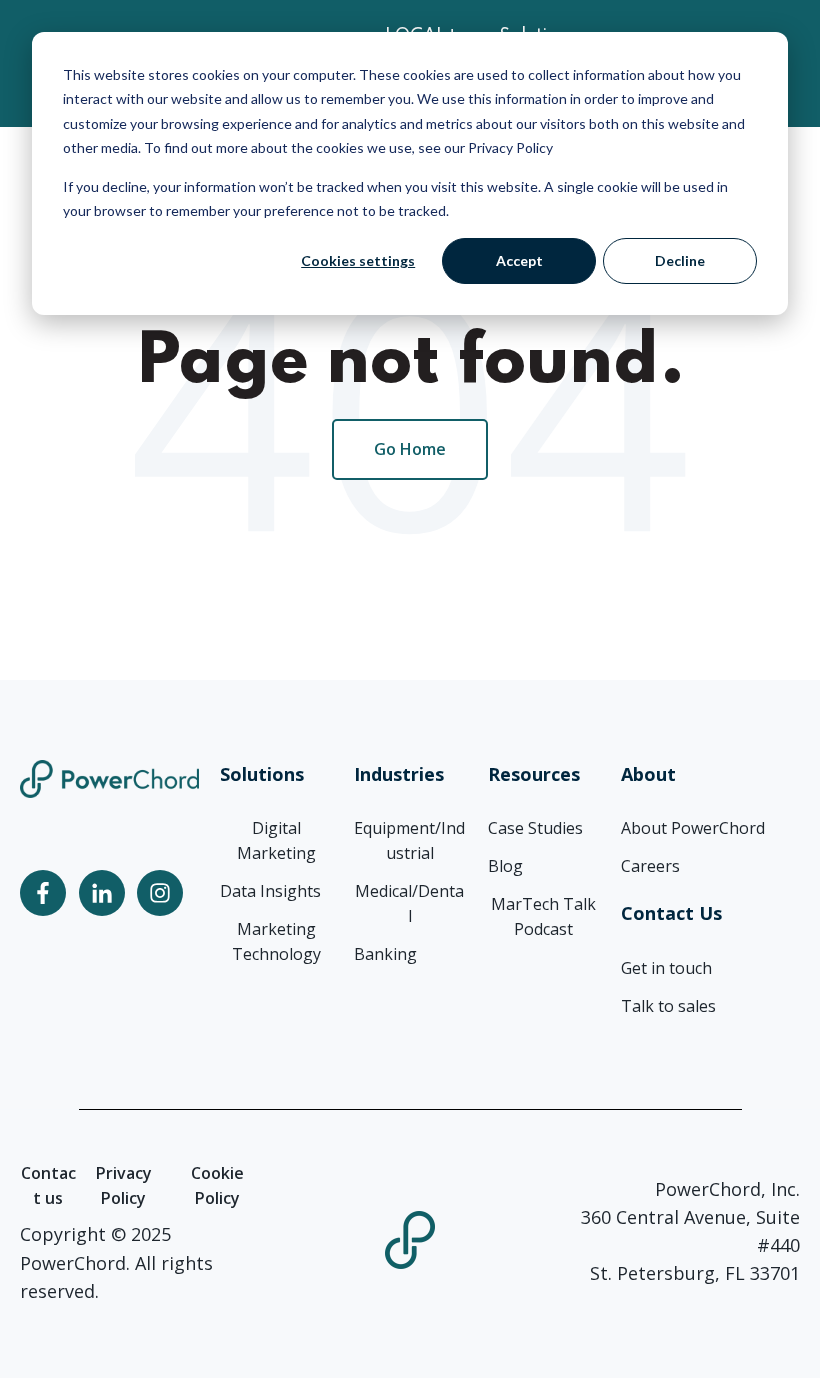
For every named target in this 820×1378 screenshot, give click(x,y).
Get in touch (666, 968)
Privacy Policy (124, 1185)
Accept (519, 260)
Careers (650, 866)
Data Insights (270, 891)
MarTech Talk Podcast (543, 916)
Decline (680, 260)
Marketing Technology (276, 941)
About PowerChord (693, 828)
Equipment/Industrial (409, 840)
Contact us (48, 1185)
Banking (385, 954)
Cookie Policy (217, 1185)
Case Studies (535, 828)
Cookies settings (358, 260)
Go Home (410, 449)
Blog (505, 866)
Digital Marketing (276, 840)
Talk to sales (668, 1006)
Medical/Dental (409, 903)
